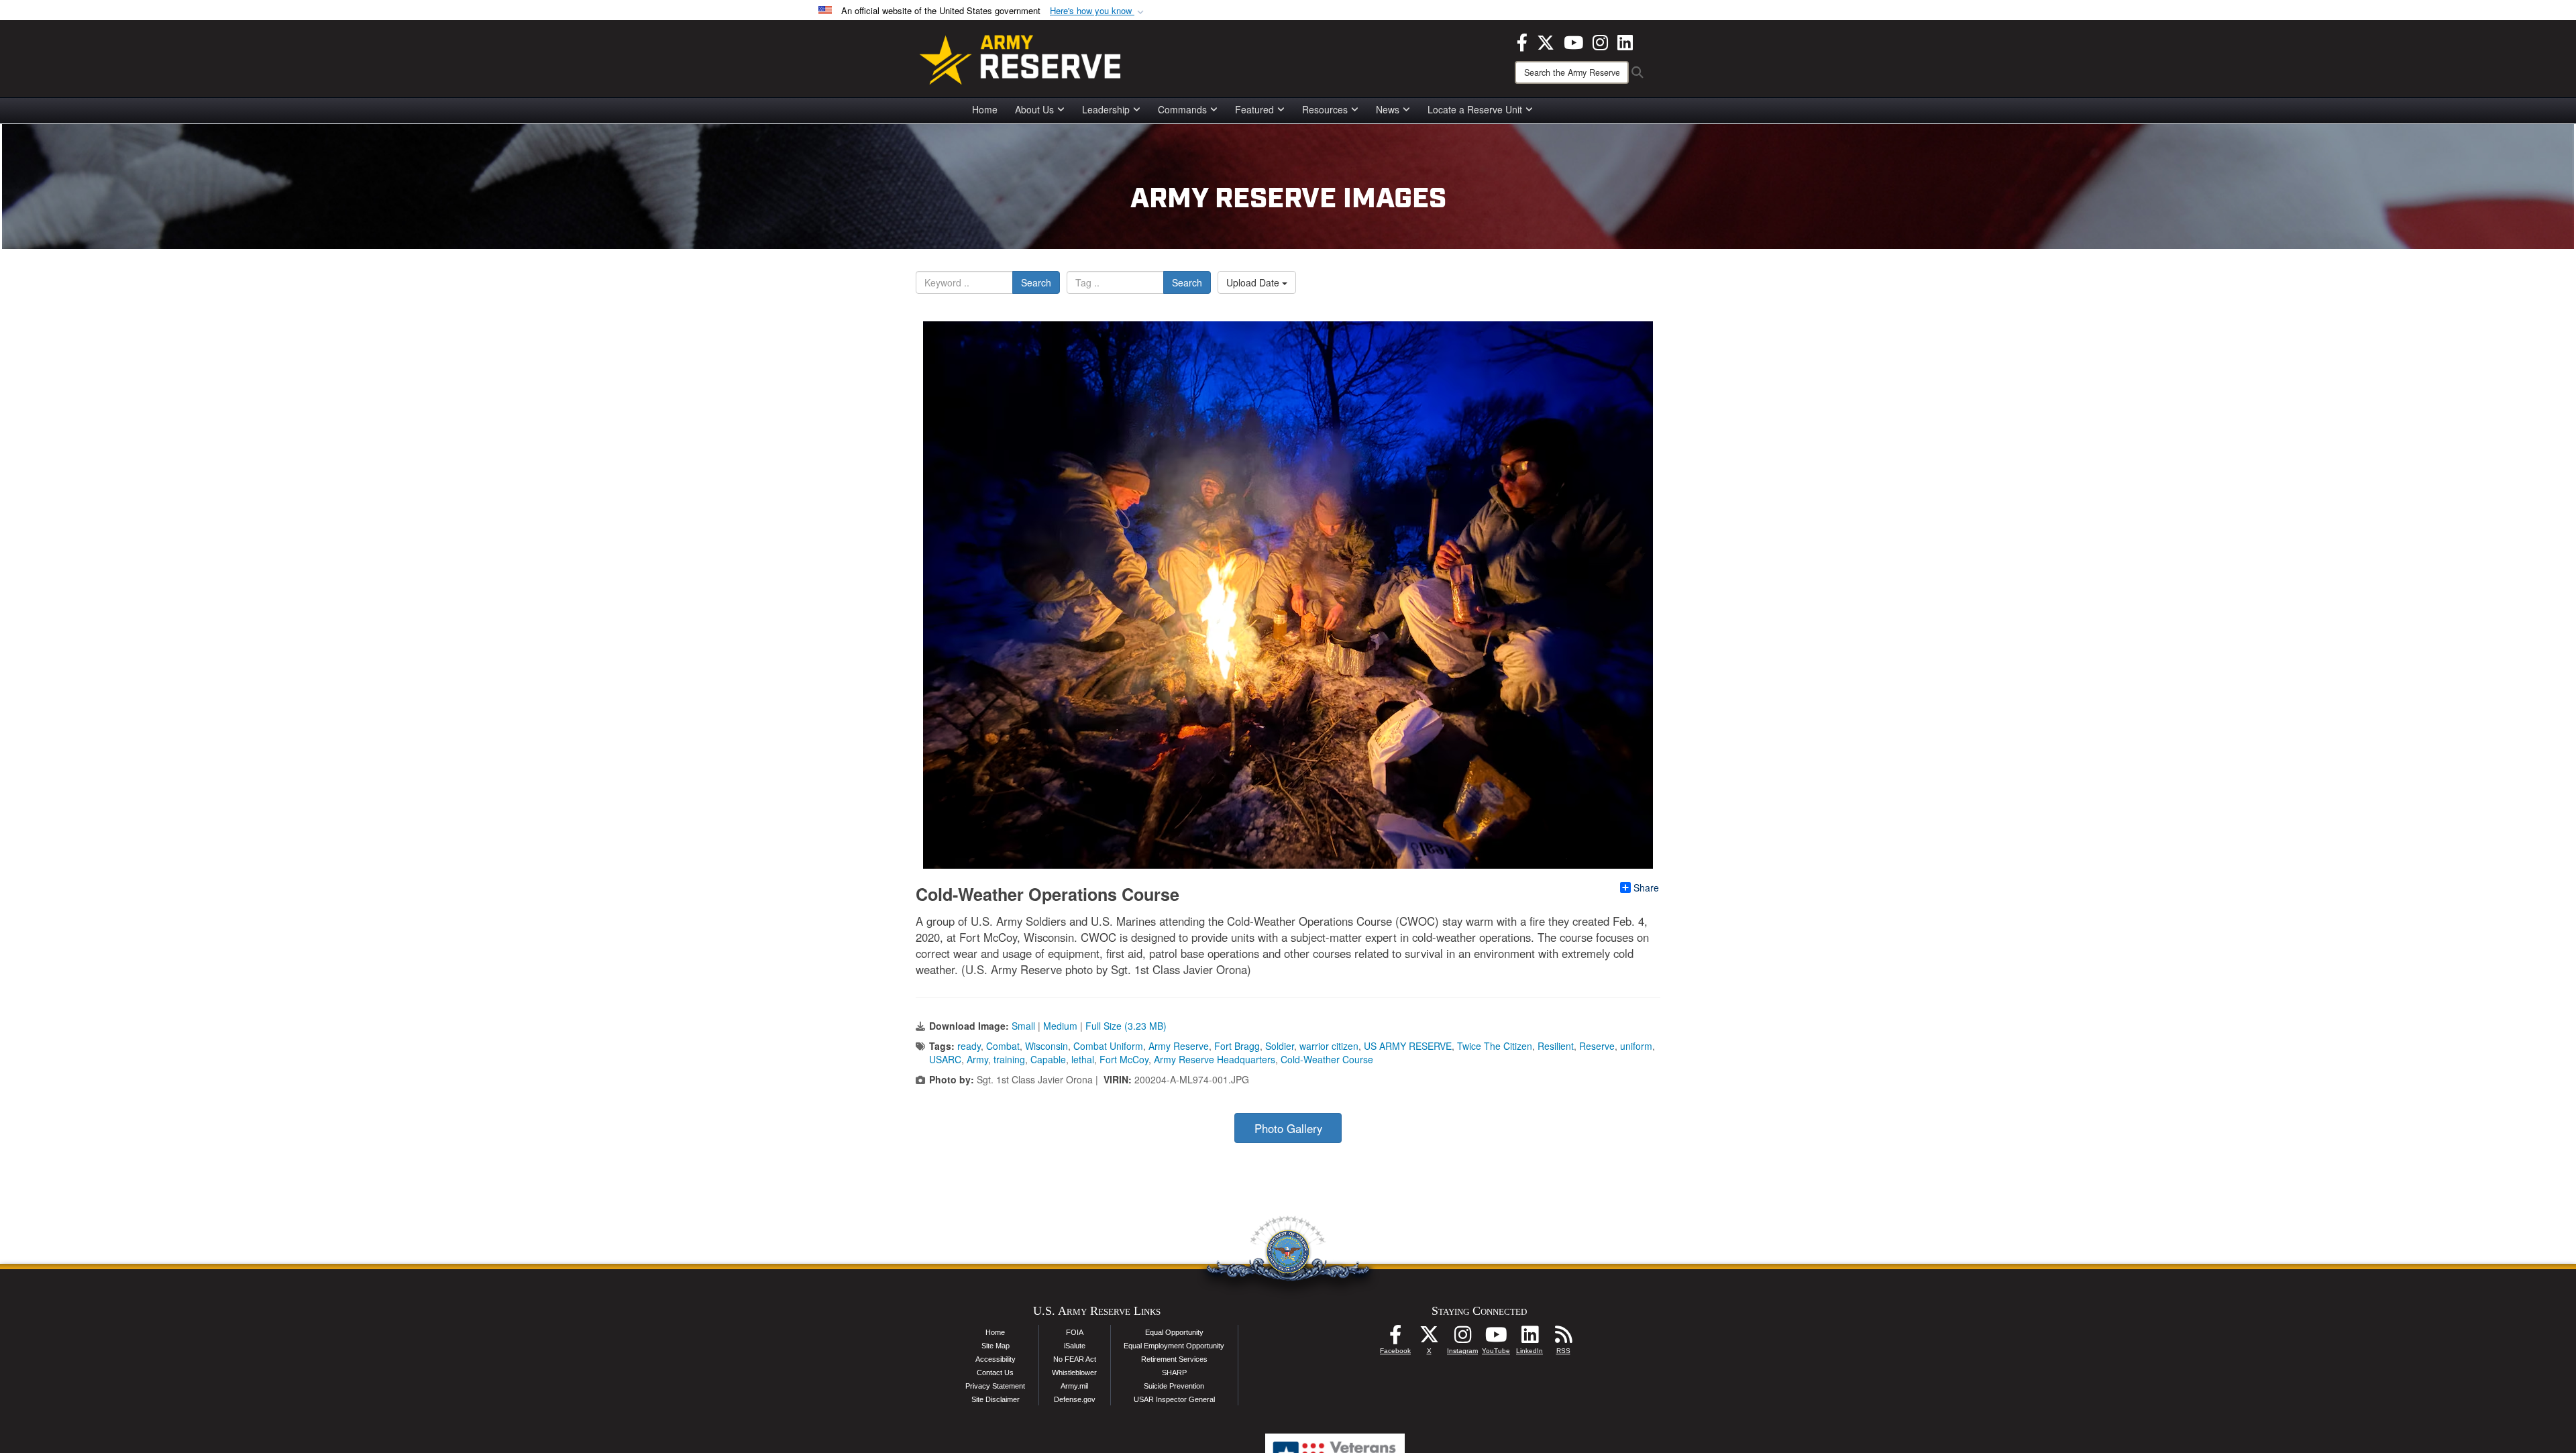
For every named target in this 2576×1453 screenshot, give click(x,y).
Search (1036, 282)
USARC (945, 1059)
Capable (1048, 1059)
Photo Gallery (1288, 1128)
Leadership (1106, 109)
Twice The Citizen (1495, 1046)
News (1388, 109)
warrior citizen (1329, 1046)
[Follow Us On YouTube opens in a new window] (1496, 1338)
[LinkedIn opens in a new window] (1625, 41)
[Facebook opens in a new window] (1522, 41)
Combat (1003, 1046)
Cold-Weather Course (1327, 1059)
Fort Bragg (1237, 1046)
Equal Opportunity (1174, 1332)
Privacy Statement (995, 1386)
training (1009, 1059)
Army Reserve (1179, 1046)
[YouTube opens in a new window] (1573, 41)
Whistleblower (1074, 1373)
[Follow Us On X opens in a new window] (1429, 1338)
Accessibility (996, 1359)
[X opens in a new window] (1546, 41)
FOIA (1075, 1332)
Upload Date (1254, 282)
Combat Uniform (1108, 1046)
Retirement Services (1174, 1359)
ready (969, 1046)
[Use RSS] (1563, 1338)
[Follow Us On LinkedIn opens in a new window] (1529, 1338)
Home (985, 109)
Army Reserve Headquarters (1215, 1059)
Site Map (996, 1346)
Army (977, 1059)
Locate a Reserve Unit (1475, 109)
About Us (1034, 109)
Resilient (1556, 1046)
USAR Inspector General (1174, 1399)
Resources (1325, 109)
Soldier (1280, 1046)
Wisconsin (1046, 1046)
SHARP (1174, 1373)
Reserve (1597, 1046)
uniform (1636, 1046)
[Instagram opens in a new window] (1600, 41)
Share (1646, 887)
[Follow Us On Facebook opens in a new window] (1395, 1338)
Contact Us (995, 1373)
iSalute (1075, 1346)
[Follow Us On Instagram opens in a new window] (1462, 1338)
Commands (1182, 109)
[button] (1098, 11)
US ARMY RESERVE (1408, 1046)
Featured (1254, 109)
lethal (1083, 1059)
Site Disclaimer (996, 1399)
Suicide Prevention (1174, 1386)
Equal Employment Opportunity (1174, 1346)
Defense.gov (1075, 1399)
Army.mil (1074, 1386)
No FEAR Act (1075, 1359)
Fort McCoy (1124, 1059)
